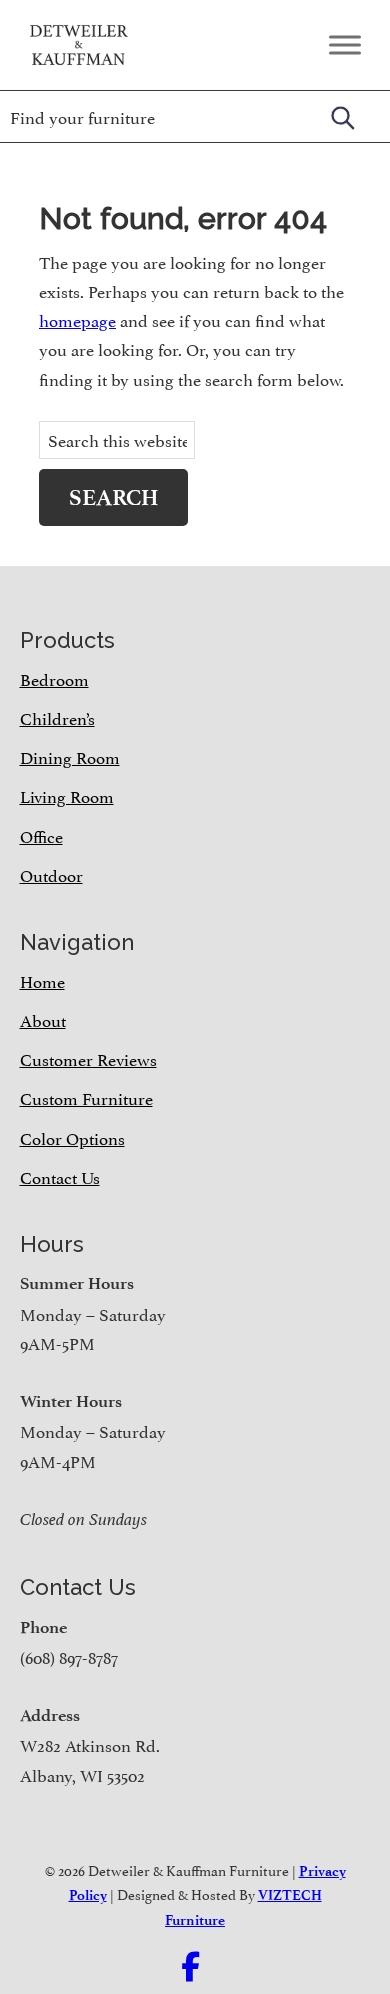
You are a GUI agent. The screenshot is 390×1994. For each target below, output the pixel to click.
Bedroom (54, 678)
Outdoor (51, 874)
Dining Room (70, 756)
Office (41, 835)
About (43, 1019)
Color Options (72, 1137)
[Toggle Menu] (345, 44)
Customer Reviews (88, 1058)
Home (42, 980)
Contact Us (60, 1176)
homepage (77, 319)
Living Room (67, 795)
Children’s (57, 717)
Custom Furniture (86, 1097)
